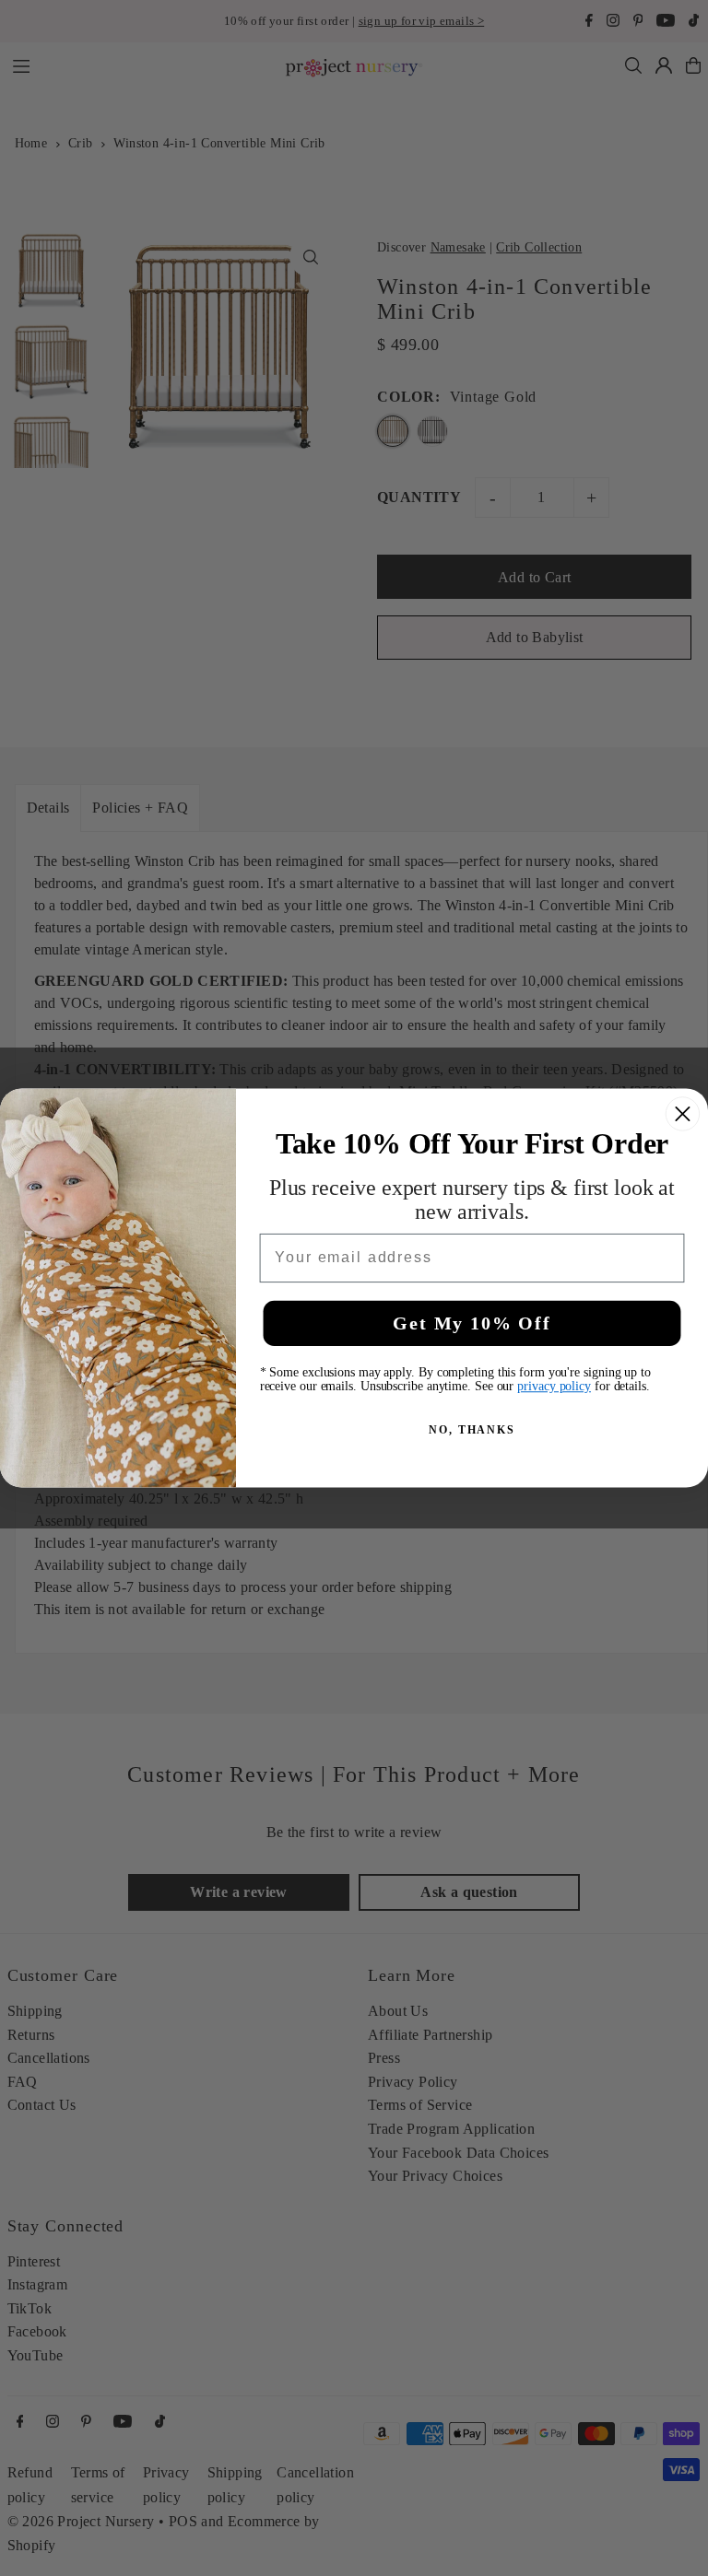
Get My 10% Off (472, 1323)
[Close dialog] (683, 1113)
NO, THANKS (472, 1429)
